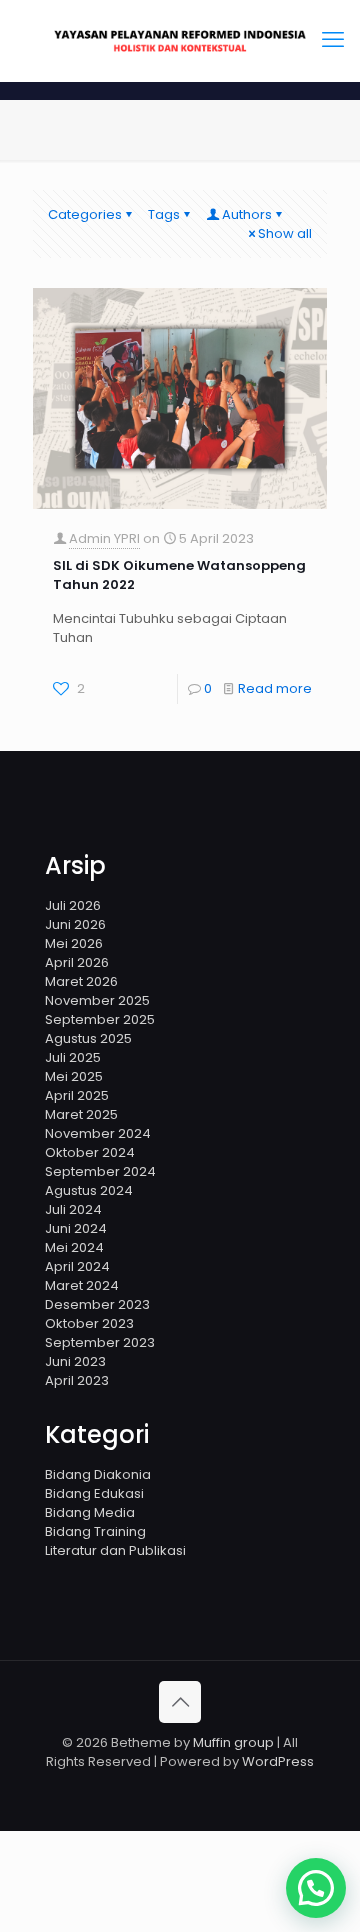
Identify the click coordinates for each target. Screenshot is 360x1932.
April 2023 (77, 1380)
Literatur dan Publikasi (115, 1550)
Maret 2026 (81, 981)
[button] (316, 1888)
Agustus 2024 (89, 1190)
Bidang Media (90, 1512)
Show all (285, 233)
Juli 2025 (73, 1057)
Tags (164, 214)
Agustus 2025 (88, 1038)
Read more (275, 688)
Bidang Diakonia (98, 1474)
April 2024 (77, 1266)
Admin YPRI (104, 538)
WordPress (278, 1761)
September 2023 (100, 1342)
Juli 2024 (73, 1209)
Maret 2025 (81, 1114)
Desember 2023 (97, 1304)
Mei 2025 (74, 1076)
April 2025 (77, 1095)
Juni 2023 (75, 1361)
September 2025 (100, 1019)
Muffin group (233, 1742)
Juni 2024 (76, 1228)
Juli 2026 (73, 905)
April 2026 (77, 962)
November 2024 (98, 1133)
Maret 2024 (82, 1285)
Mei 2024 (74, 1247)
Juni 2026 (75, 924)
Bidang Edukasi (94, 1493)
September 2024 (100, 1171)
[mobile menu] (333, 40)
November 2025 (97, 1000)
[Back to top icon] (180, 1702)
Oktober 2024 (90, 1152)
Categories (85, 214)
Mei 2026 (74, 943)
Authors (247, 214)
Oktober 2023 (89, 1323)
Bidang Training (95, 1531)
